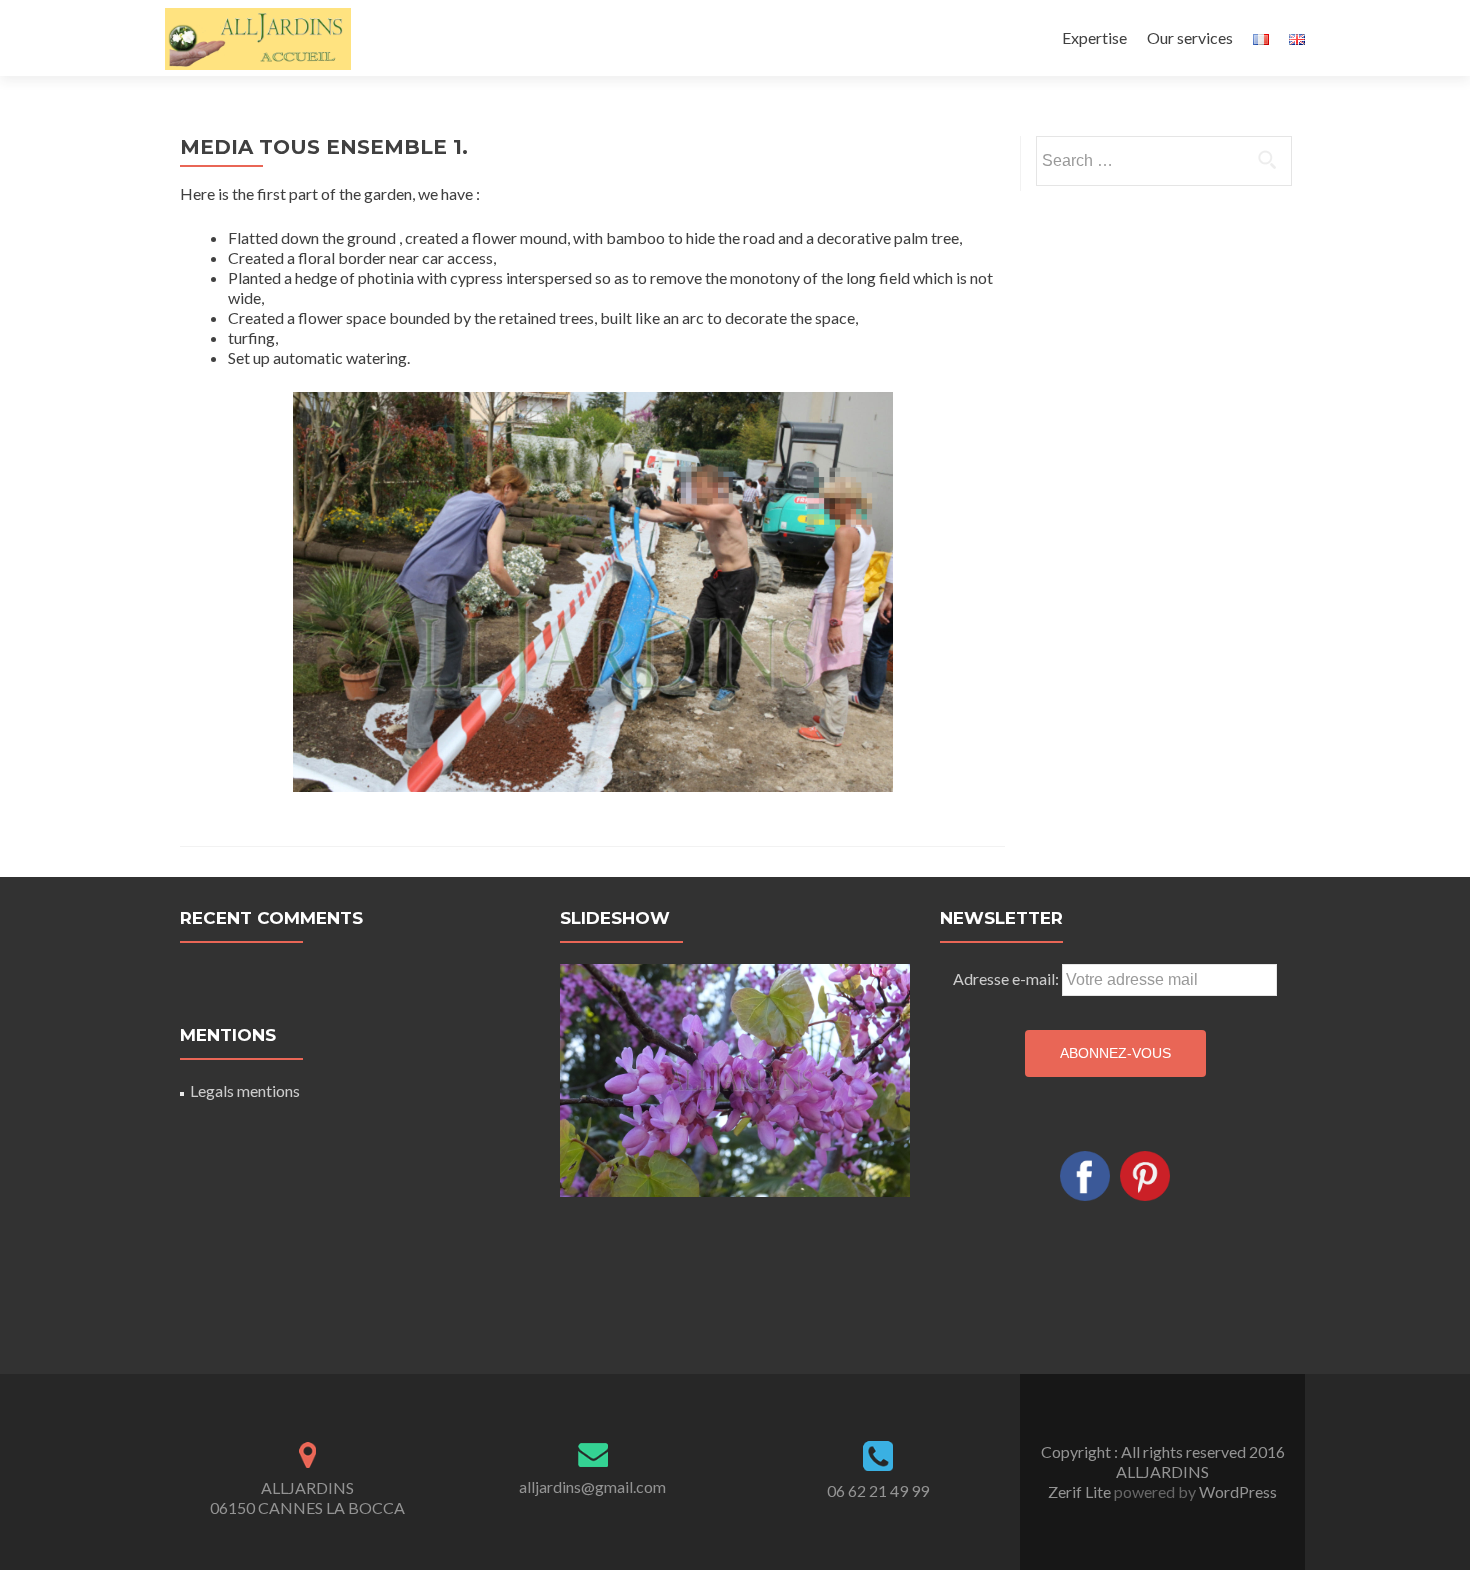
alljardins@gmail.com (592, 1486)
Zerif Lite (1081, 1491)
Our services (1190, 37)
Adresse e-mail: (1006, 978)
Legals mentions (245, 1090)
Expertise (1094, 37)
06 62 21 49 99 (878, 1490)
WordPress (1236, 1491)
